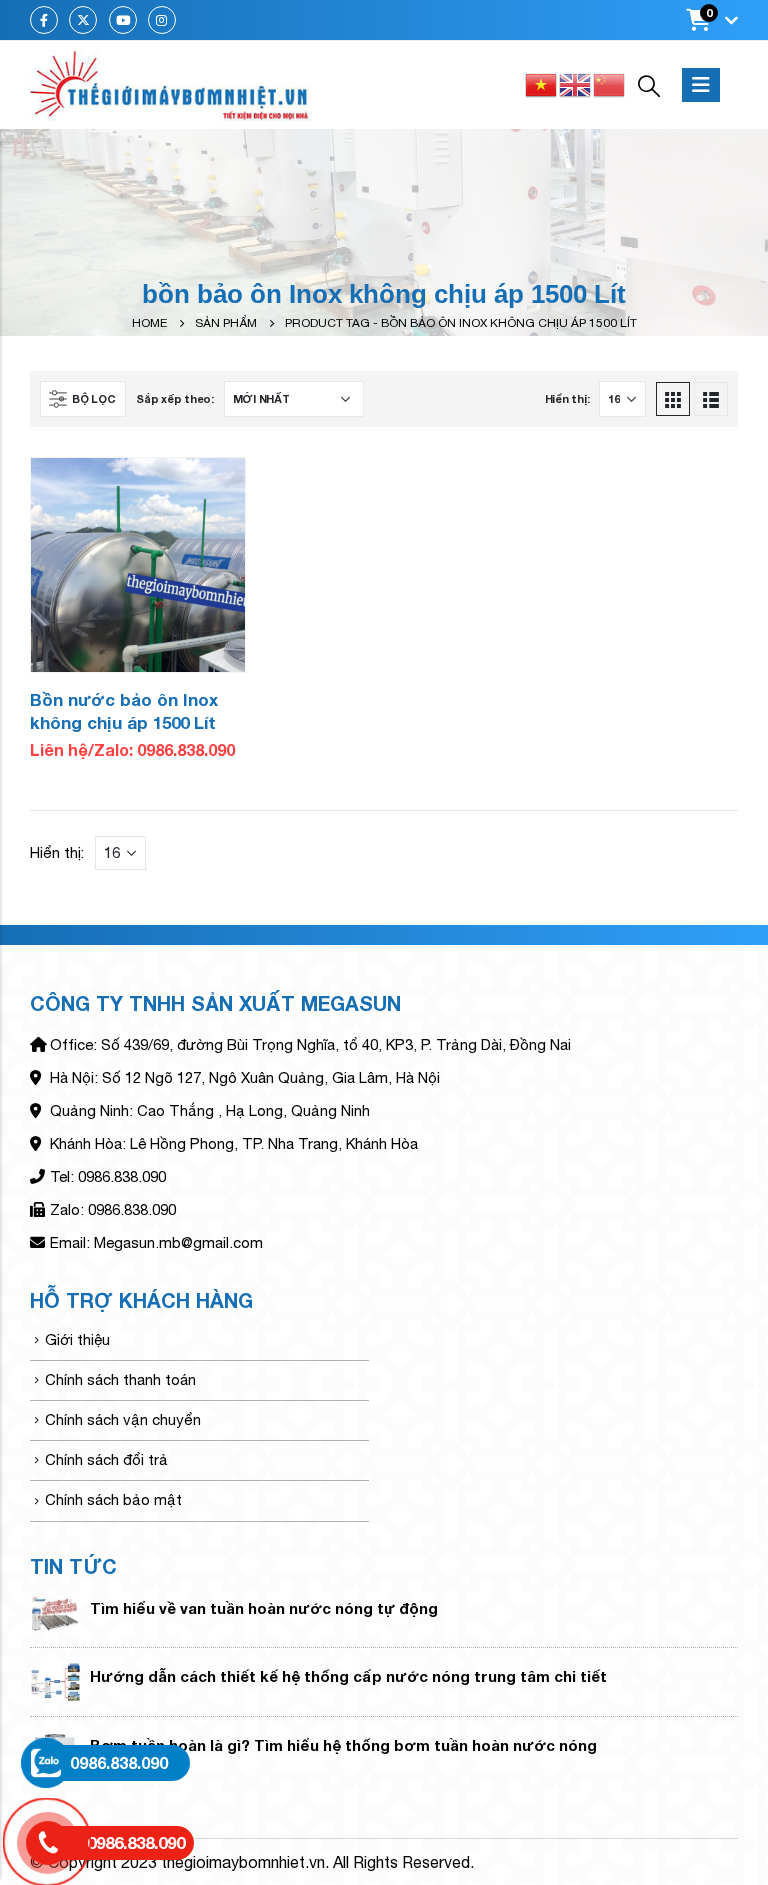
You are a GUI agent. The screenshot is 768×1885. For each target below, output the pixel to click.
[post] (55, 1611)
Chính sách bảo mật (113, 1499)
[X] (83, 20)
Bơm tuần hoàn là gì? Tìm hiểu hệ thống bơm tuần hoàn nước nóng (343, 1745)
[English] (576, 83)
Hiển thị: (567, 398)
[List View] (711, 399)
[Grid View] (673, 399)
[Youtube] (123, 20)
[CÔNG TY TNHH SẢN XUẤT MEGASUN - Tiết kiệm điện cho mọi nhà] (170, 85)
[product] (138, 565)
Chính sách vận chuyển (123, 1419)
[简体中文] (610, 83)
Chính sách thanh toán (120, 1379)
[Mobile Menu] (701, 85)
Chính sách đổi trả (106, 1459)
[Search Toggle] (649, 85)
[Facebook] (44, 20)
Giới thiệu (77, 1339)
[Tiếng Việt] (542, 83)
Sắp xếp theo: (174, 398)
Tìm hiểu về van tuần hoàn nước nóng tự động (264, 1608)
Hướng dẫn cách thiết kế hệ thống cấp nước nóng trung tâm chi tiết (348, 1676)
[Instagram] (162, 20)
